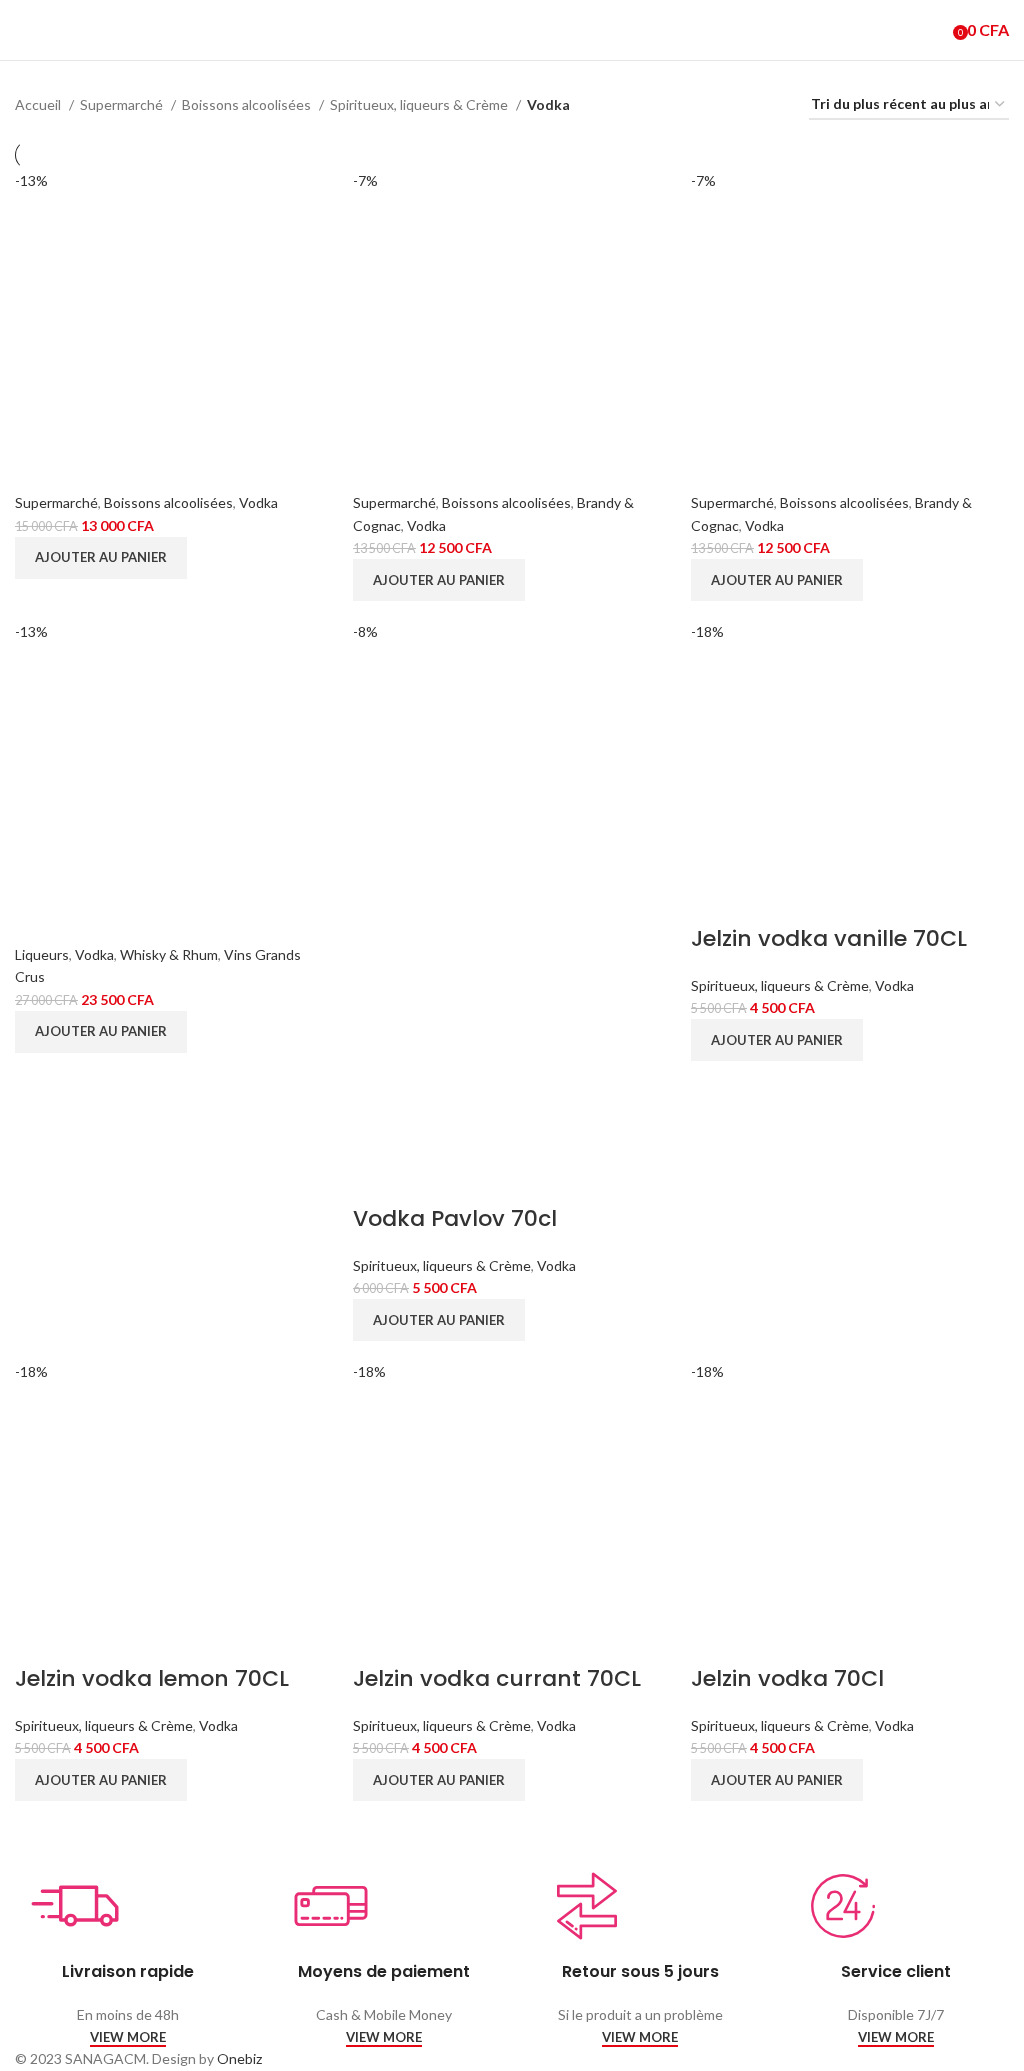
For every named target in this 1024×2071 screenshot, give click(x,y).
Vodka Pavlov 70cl (455, 1218)
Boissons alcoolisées (248, 104)
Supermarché (123, 104)
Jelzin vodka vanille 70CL (829, 938)
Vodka (258, 502)
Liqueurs (42, 954)
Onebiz (239, 2058)
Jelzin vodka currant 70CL (497, 1678)
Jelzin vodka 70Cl (787, 1678)
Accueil (39, 104)
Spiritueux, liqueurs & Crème (420, 104)
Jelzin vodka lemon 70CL (152, 1678)
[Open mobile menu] (23, 30)
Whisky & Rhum (169, 954)
